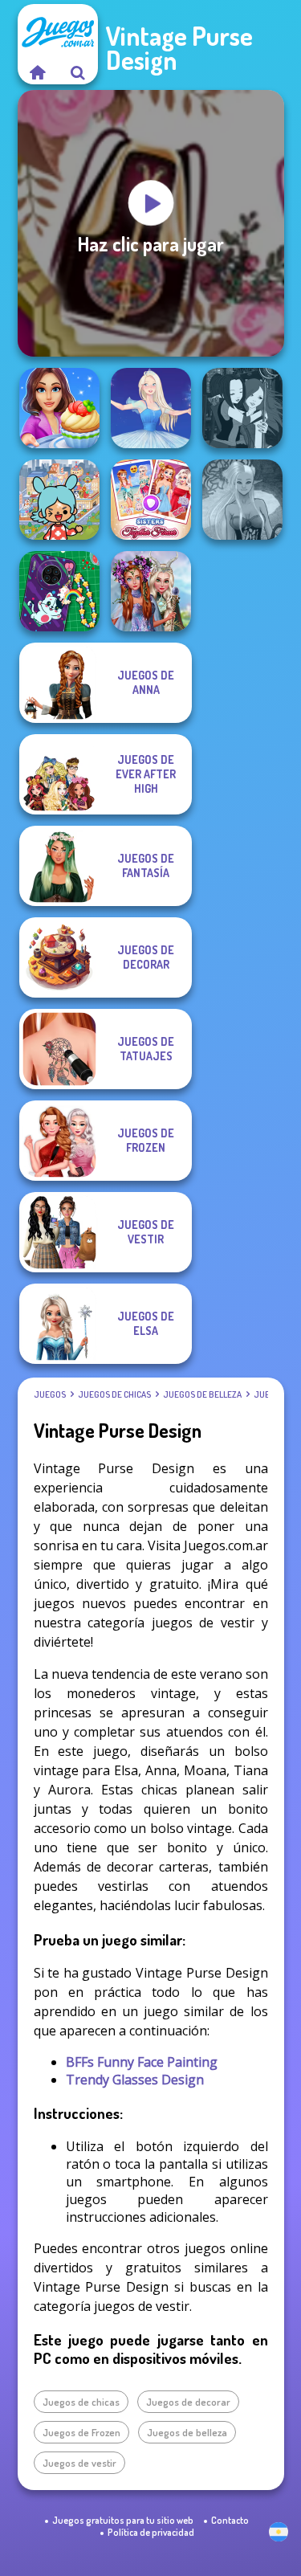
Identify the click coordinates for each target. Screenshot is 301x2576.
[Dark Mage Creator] (242, 500)
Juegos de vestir (79, 2463)
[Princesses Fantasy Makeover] (151, 591)
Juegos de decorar (188, 2402)
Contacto (230, 2520)
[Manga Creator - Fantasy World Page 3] (242, 408)
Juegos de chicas (114, 1394)
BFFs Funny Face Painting (142, 2062)
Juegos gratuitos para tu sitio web (123, 2520)
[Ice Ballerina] (151, 408)
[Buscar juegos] (78, 72)
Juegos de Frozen (81, 2432)
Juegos (50, 1394)
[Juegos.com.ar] (38, 72)
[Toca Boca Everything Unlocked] (59, 500)
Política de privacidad (151, 2532)
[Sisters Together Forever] (151, 500)
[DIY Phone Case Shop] (59, 591)
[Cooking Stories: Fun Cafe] (59, 408)
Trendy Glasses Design (135, 2080)
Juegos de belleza (202, 1394)
